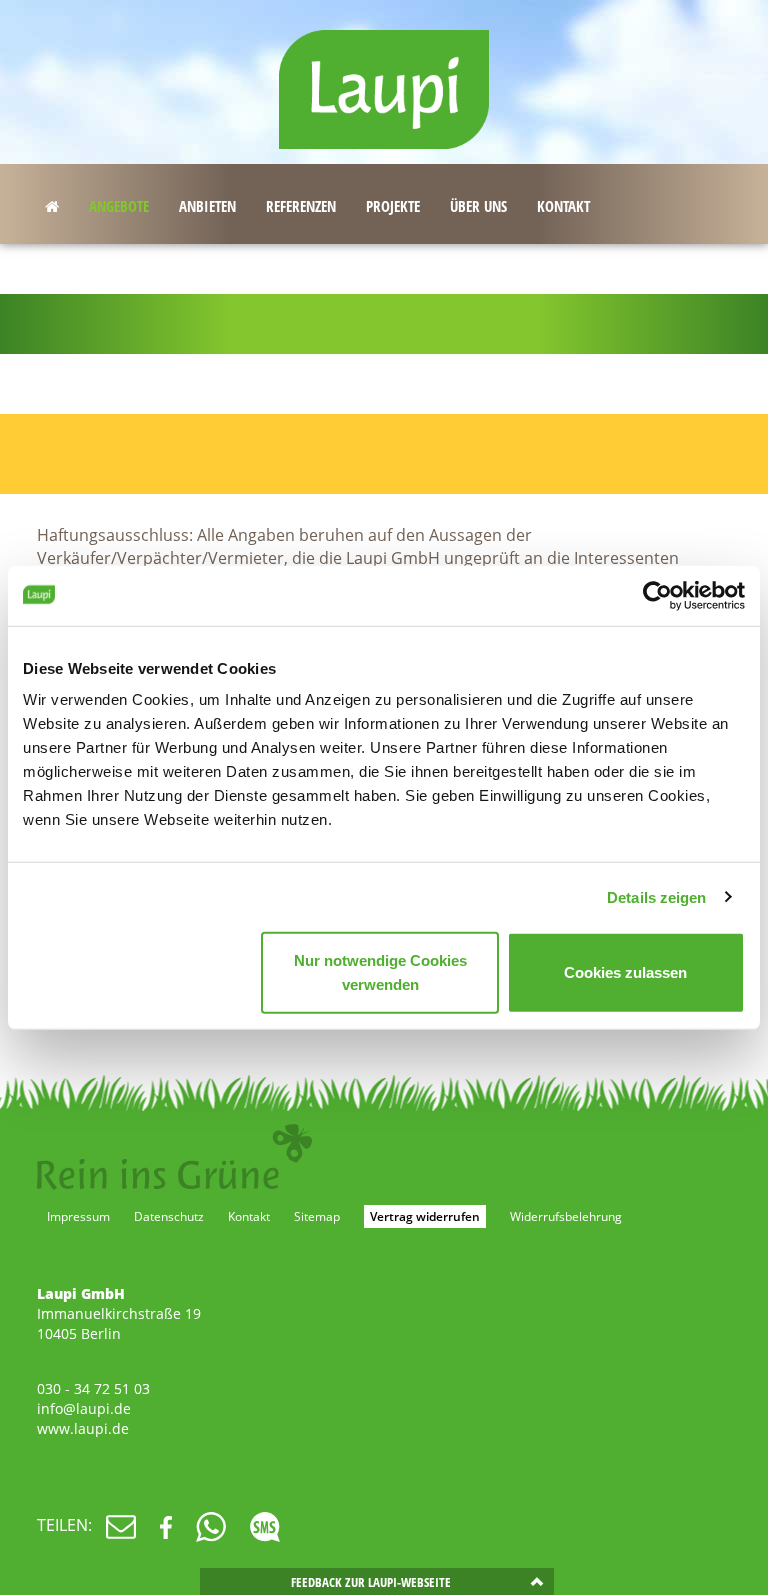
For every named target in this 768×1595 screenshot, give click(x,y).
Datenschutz (169, 1216)
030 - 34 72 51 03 (93, 1388)
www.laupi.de (83, 1428)
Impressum (78, 1216)
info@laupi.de (84, 1408)
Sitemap (317, 1216)
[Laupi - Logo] (384, 80)
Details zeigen (656, 896)
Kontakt (249, 1216)
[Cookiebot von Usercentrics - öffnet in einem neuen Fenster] (657, 595)
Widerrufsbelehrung (566, 1216)
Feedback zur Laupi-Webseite (371, 1582)
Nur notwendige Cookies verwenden (380, 972)
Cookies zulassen (625, 972)
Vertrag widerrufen (425, 1216)
